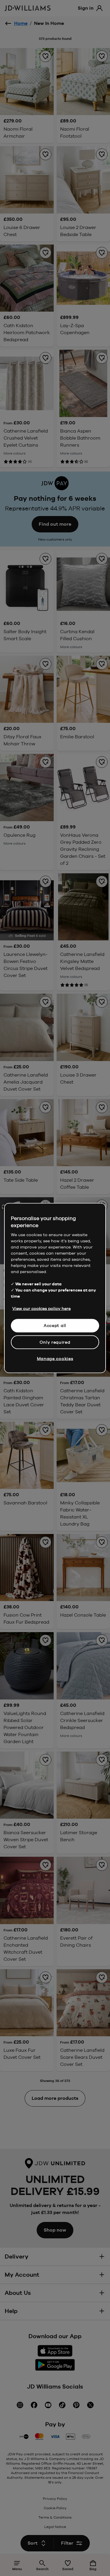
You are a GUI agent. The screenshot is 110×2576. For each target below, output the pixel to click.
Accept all (55, 1325)
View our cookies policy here (42, 1309)
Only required (55, 1342)
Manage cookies (55, 1359)
